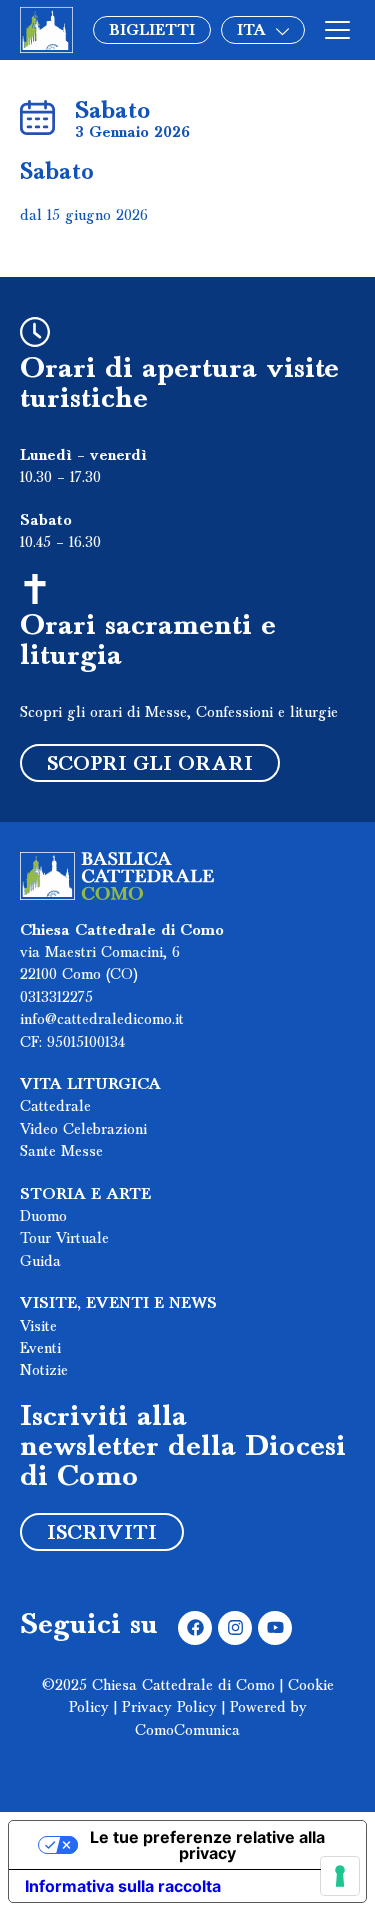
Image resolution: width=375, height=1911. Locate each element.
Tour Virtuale (64, 1239)
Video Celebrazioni (83, 1130)
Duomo (43, 1217)
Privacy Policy (169, 1708)
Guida (40, 1262)
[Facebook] (195, 1628)
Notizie (44, 1371)
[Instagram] (235, 1628)
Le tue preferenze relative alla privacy (207, 1845)
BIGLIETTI (152, 31)
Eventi (40, 1349)
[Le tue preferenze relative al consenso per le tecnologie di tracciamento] (340, 1876)
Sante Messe (61, 1152)
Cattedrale (55, 1107)
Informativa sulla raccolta (123, 1886)
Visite (38, 1327)
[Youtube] (275, 1628)
